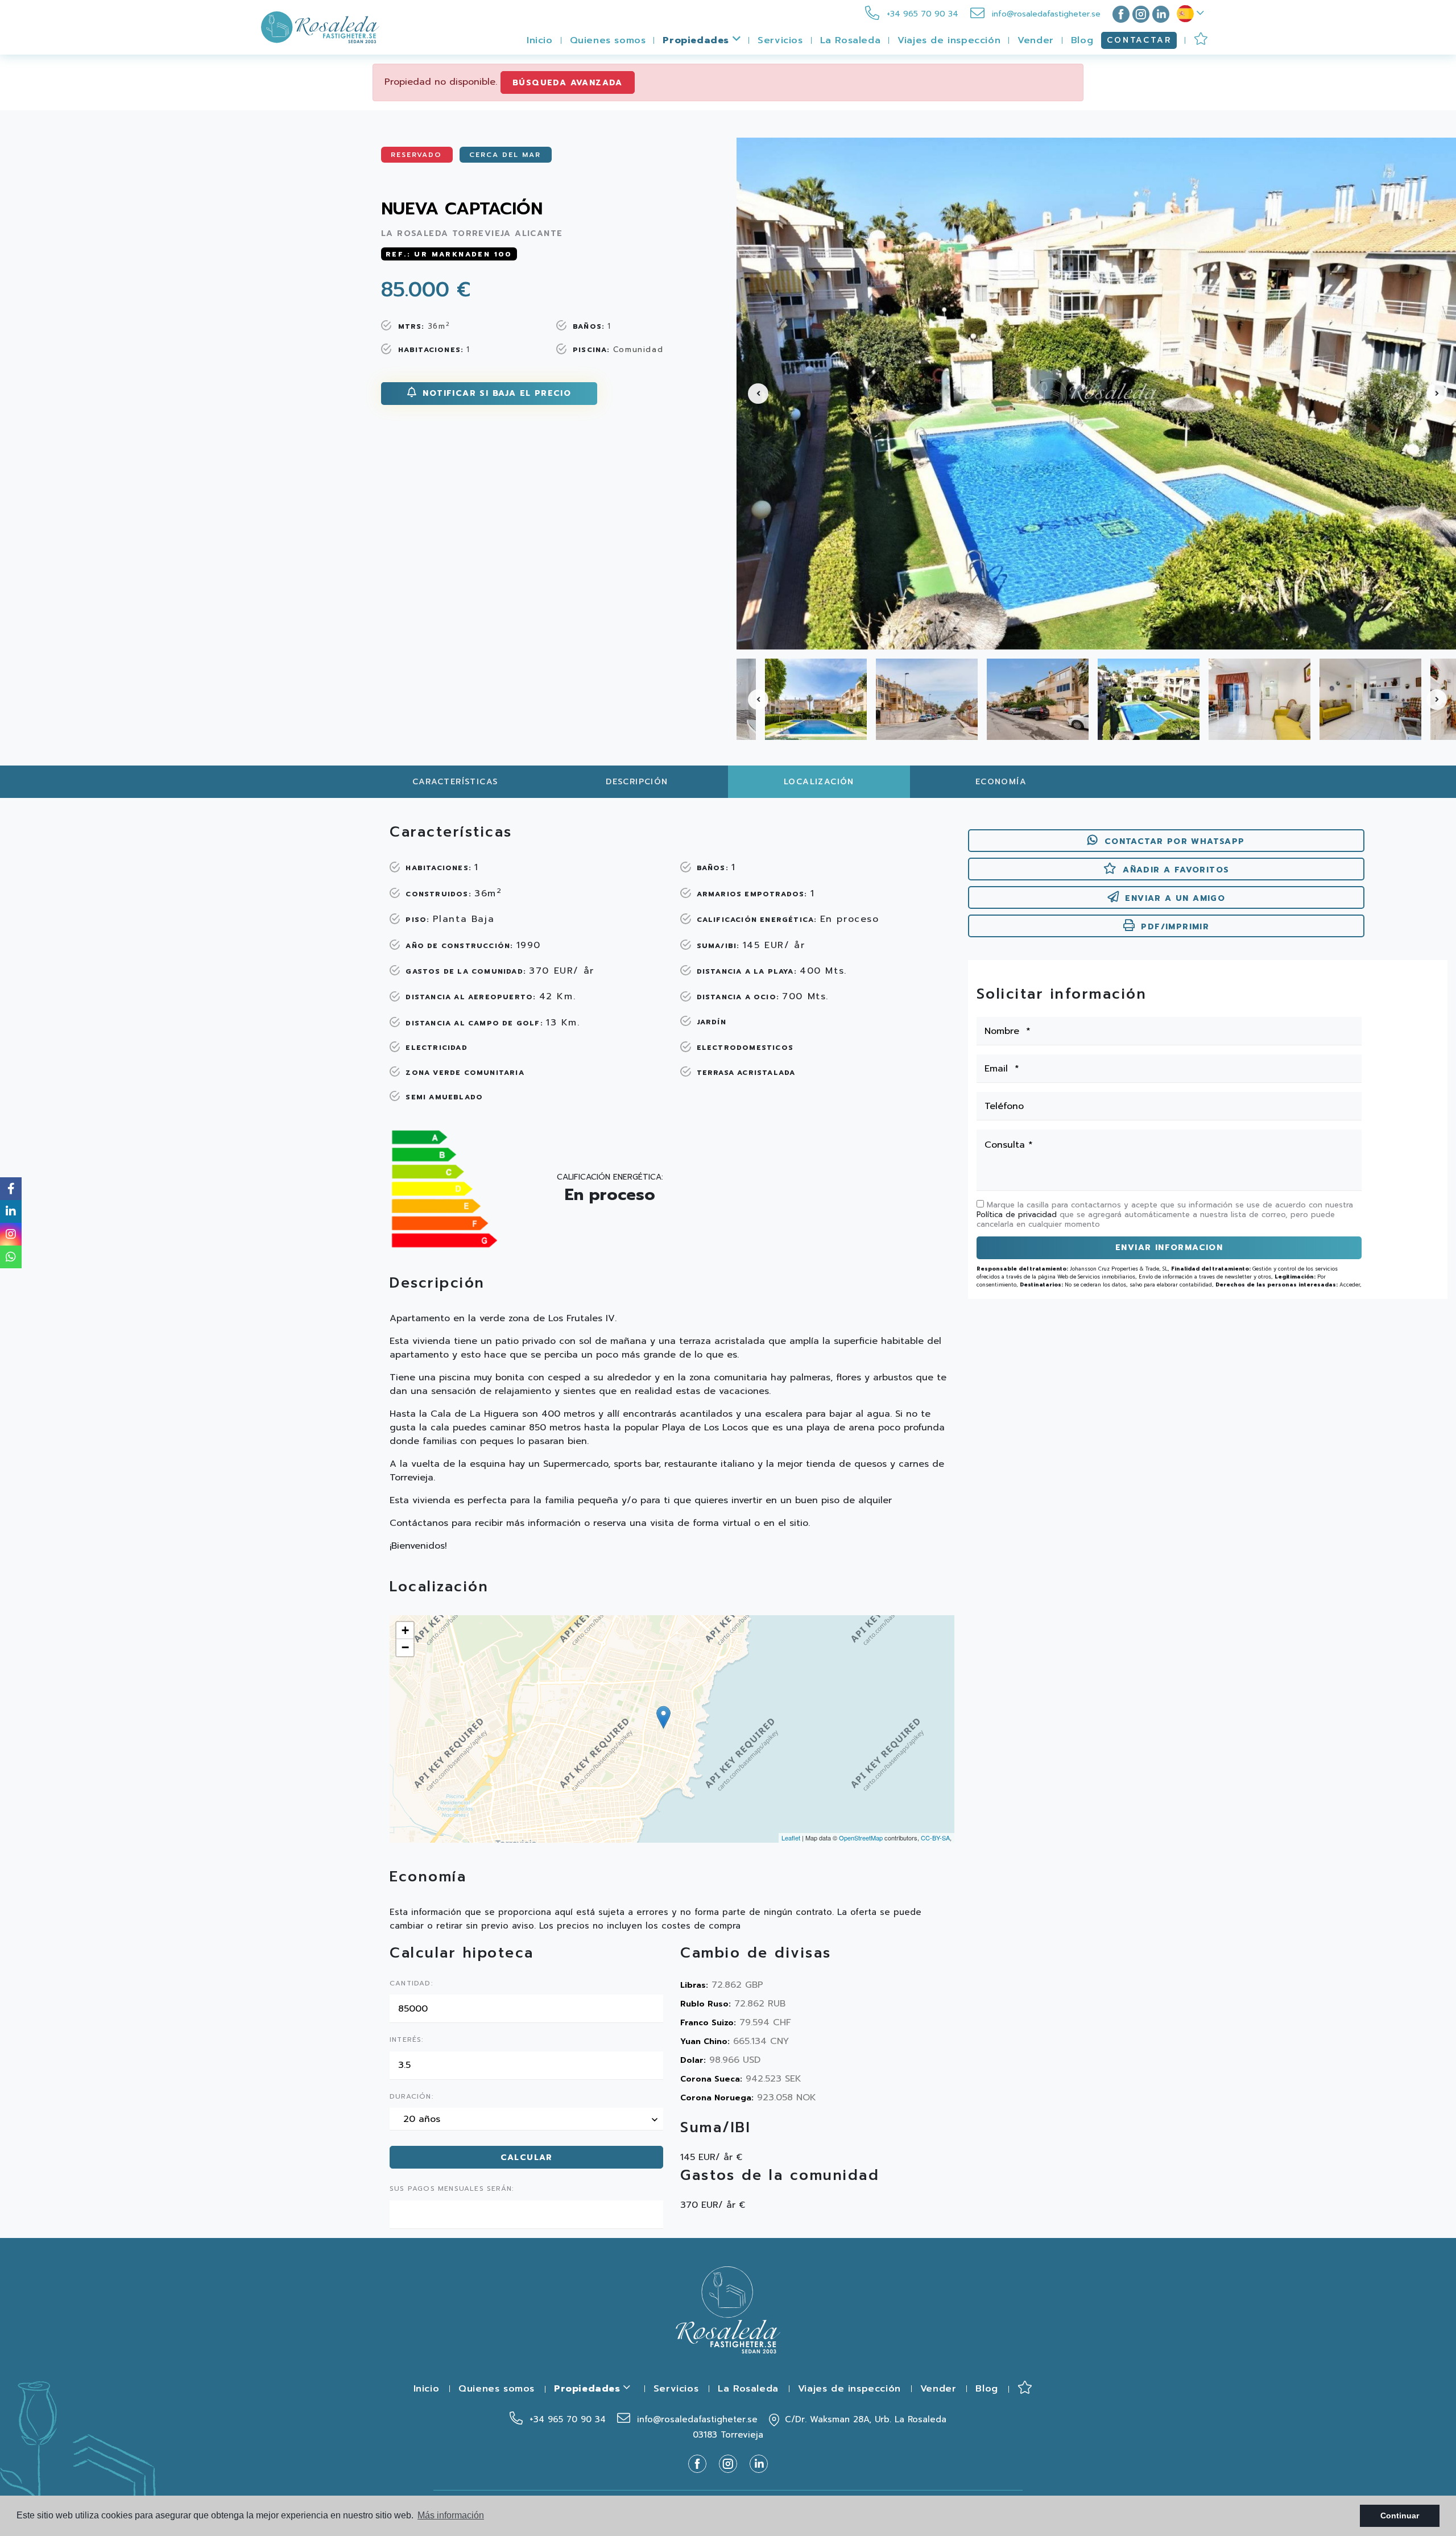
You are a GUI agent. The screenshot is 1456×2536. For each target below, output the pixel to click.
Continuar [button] (1400, 2516)
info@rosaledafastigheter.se (1045, 14)
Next (1441, 394)
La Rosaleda (851, 40)
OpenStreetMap (861, 1838)
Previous (751, 394)
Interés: (407, 2040)
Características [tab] (455, 782)
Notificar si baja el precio (495, 393)
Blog (1082, 40)
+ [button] (405, 1630)
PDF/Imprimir (1175, 927)
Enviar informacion (1169, 1248)
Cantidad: (411, 1984)
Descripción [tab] (637, 782)
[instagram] (1141, 14)
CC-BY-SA (935, 1838)
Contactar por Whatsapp (1175, 841)
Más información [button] (451, 2515)
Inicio (540, 40)
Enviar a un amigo (1175, 898)
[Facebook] (1119, 14)
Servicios (780, 40)
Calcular (527, 2158)
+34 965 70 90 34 (921, 14)
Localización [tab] (819, 782)
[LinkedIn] (1161, 14)
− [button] (405, 1647)
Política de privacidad (1018, 1215)
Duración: (411, 2097)
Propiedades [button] (697, 40)
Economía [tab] (1001, 782)
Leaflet (791, 1838)
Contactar (1139, 40)
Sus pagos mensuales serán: (452, 2189)
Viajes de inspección (949, 40)
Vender (1036, 40)
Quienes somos (608, 40)
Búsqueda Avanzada (568, 83)
